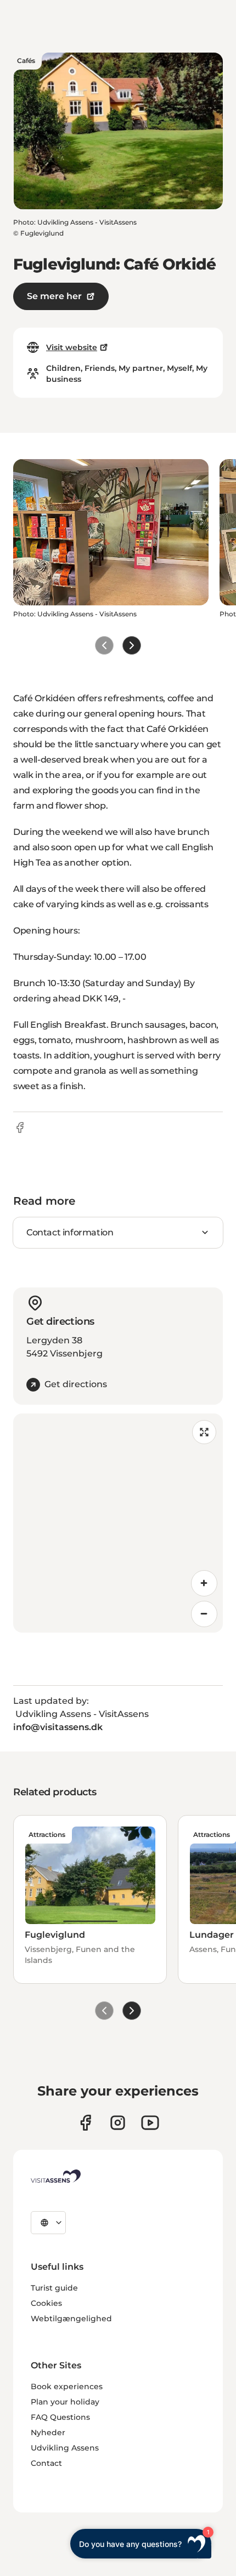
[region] (118, 1523)
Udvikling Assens (65, 2448)
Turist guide (54, 2288)
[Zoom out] (204, 1614)
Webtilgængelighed (71, 2319)
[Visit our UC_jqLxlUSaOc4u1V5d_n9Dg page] (150, 2123)
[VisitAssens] (56, 2176)
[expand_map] (204, 1432)
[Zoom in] (204, 1583)
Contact (46, 2463)
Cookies (46, 2303)
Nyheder (48, 2432)
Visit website (72, 347)
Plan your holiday (65, 2402)
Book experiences (67, 2386)
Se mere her (54, 296)
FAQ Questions (60, 2417)
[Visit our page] (85, 2123)
